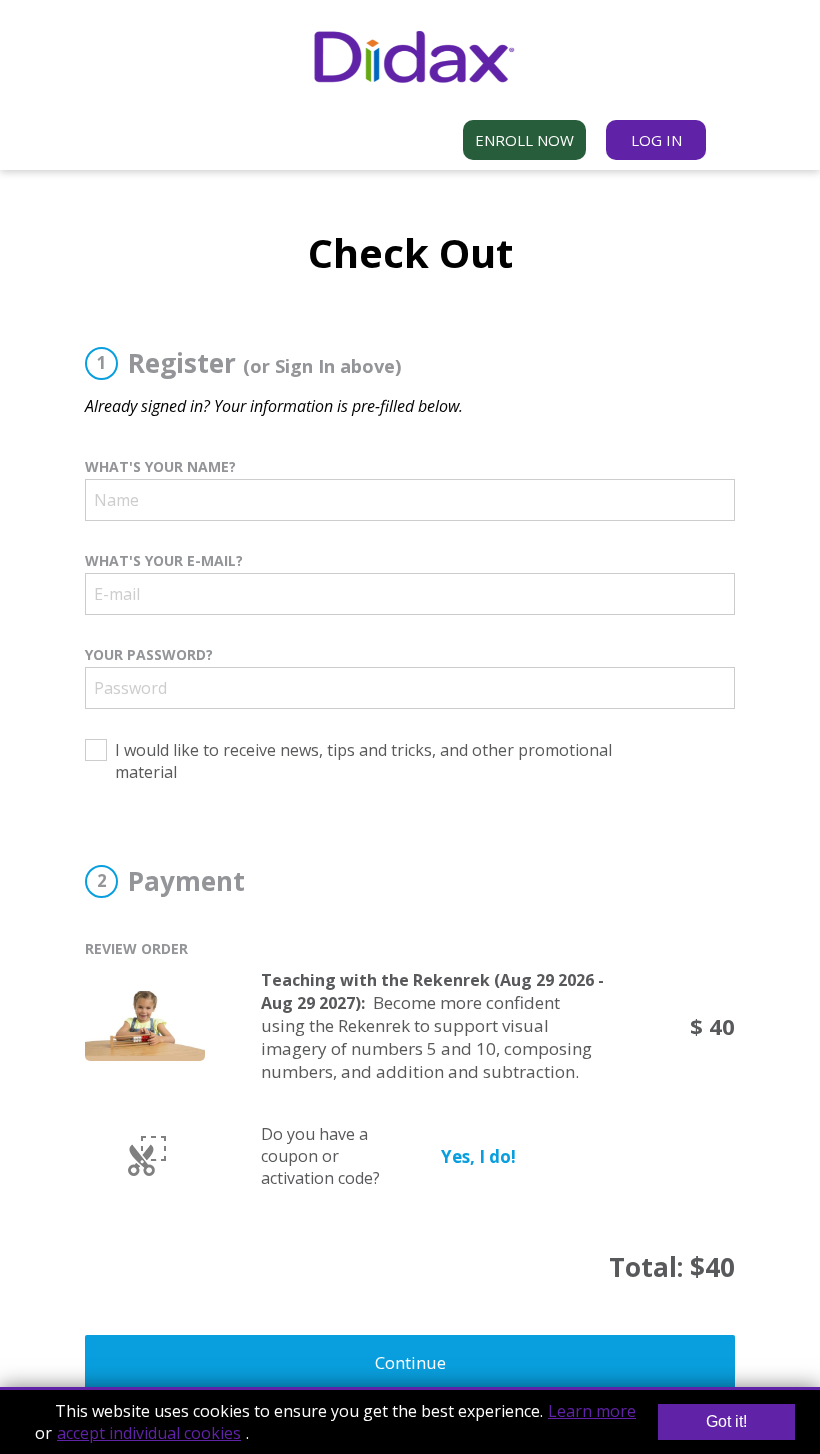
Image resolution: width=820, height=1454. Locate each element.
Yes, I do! (478, 1156)
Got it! (726, 1421)
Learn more (592, 1411)
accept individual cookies (149, 1433)
